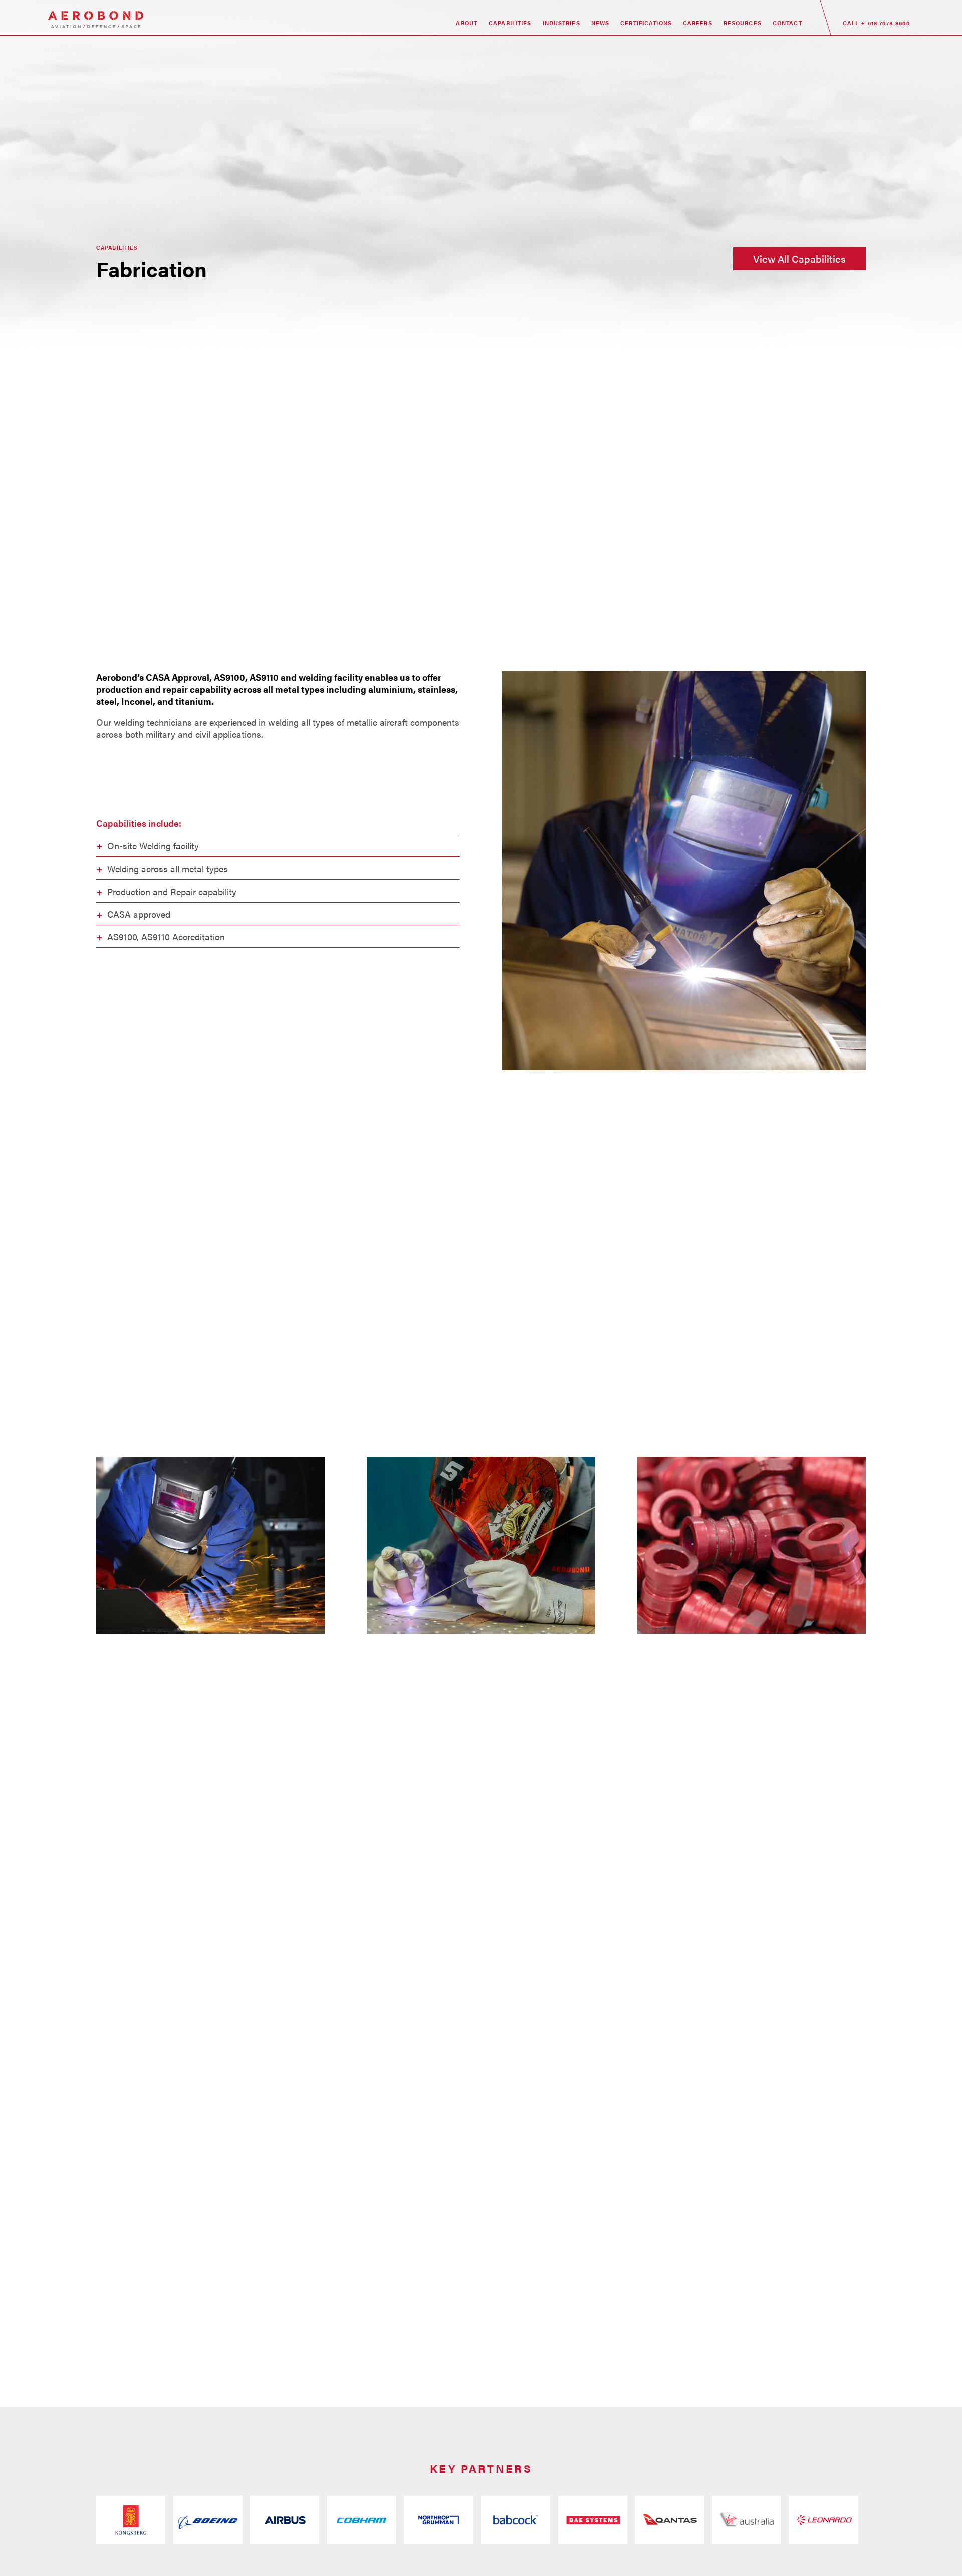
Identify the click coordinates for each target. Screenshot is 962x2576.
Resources (743, 23)
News (600, 23)
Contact (787, 23)
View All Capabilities (799, 259)
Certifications (646, 23)
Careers (698, 23)
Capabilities (510, 23)
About (467, 23)
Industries (561, 23)
